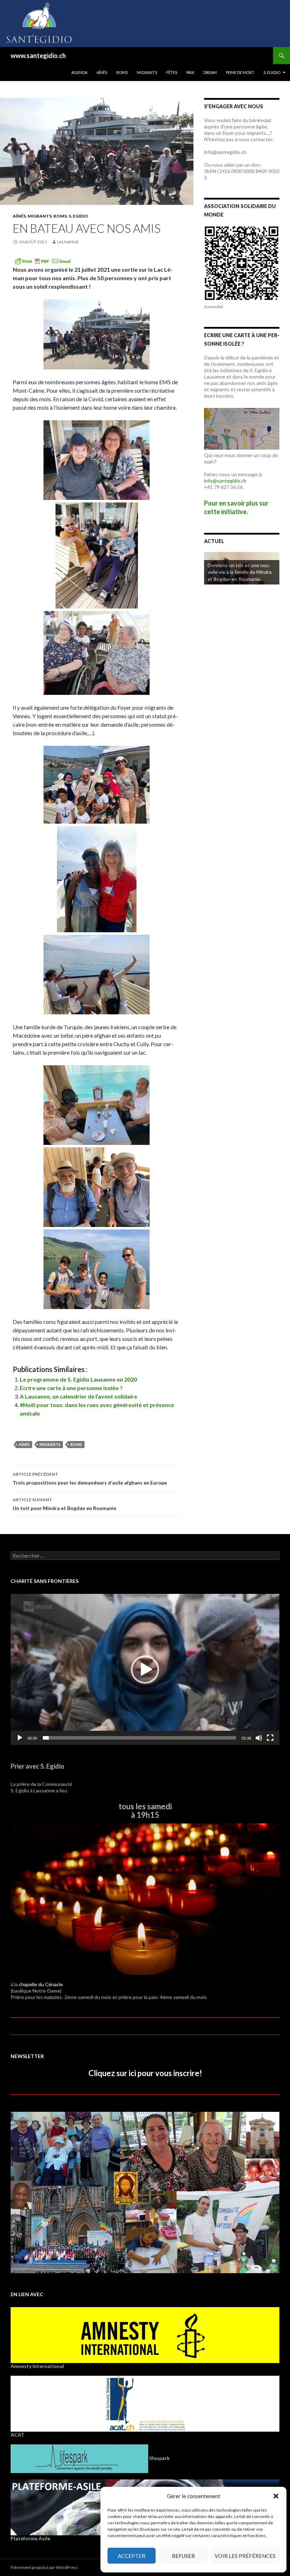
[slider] (139, 1738)
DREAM (210, 72)
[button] (276, 2496)
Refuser (183, 2556)
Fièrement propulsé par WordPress (44, 2567)
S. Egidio (272, 72)
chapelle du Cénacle (41, 1984)
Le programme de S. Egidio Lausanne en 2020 (78, 1379)
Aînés (102, 72)
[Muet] (259, 1738)
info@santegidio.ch (225, 481)
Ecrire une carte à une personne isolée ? (71, 1388)
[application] (145, 1669)
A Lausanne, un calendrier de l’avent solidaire (79, 1396)
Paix (190, 72)
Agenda (79, 72)
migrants (50, 1444)
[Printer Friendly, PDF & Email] (43, 260)
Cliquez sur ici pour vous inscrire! (145, 2073)
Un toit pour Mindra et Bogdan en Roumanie (65, 1504)
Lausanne (68, 242)
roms (76, 1444)
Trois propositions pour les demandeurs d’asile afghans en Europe (90, 1479)
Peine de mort (240, 72)
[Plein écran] (270, 1738)
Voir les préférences (245, 2556)
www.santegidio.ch (38, 56)
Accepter (132, 2556)
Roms (122, 72)
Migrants (147, 72)
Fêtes (172, 72)
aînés (24, 1444)
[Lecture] (20, 1738)
